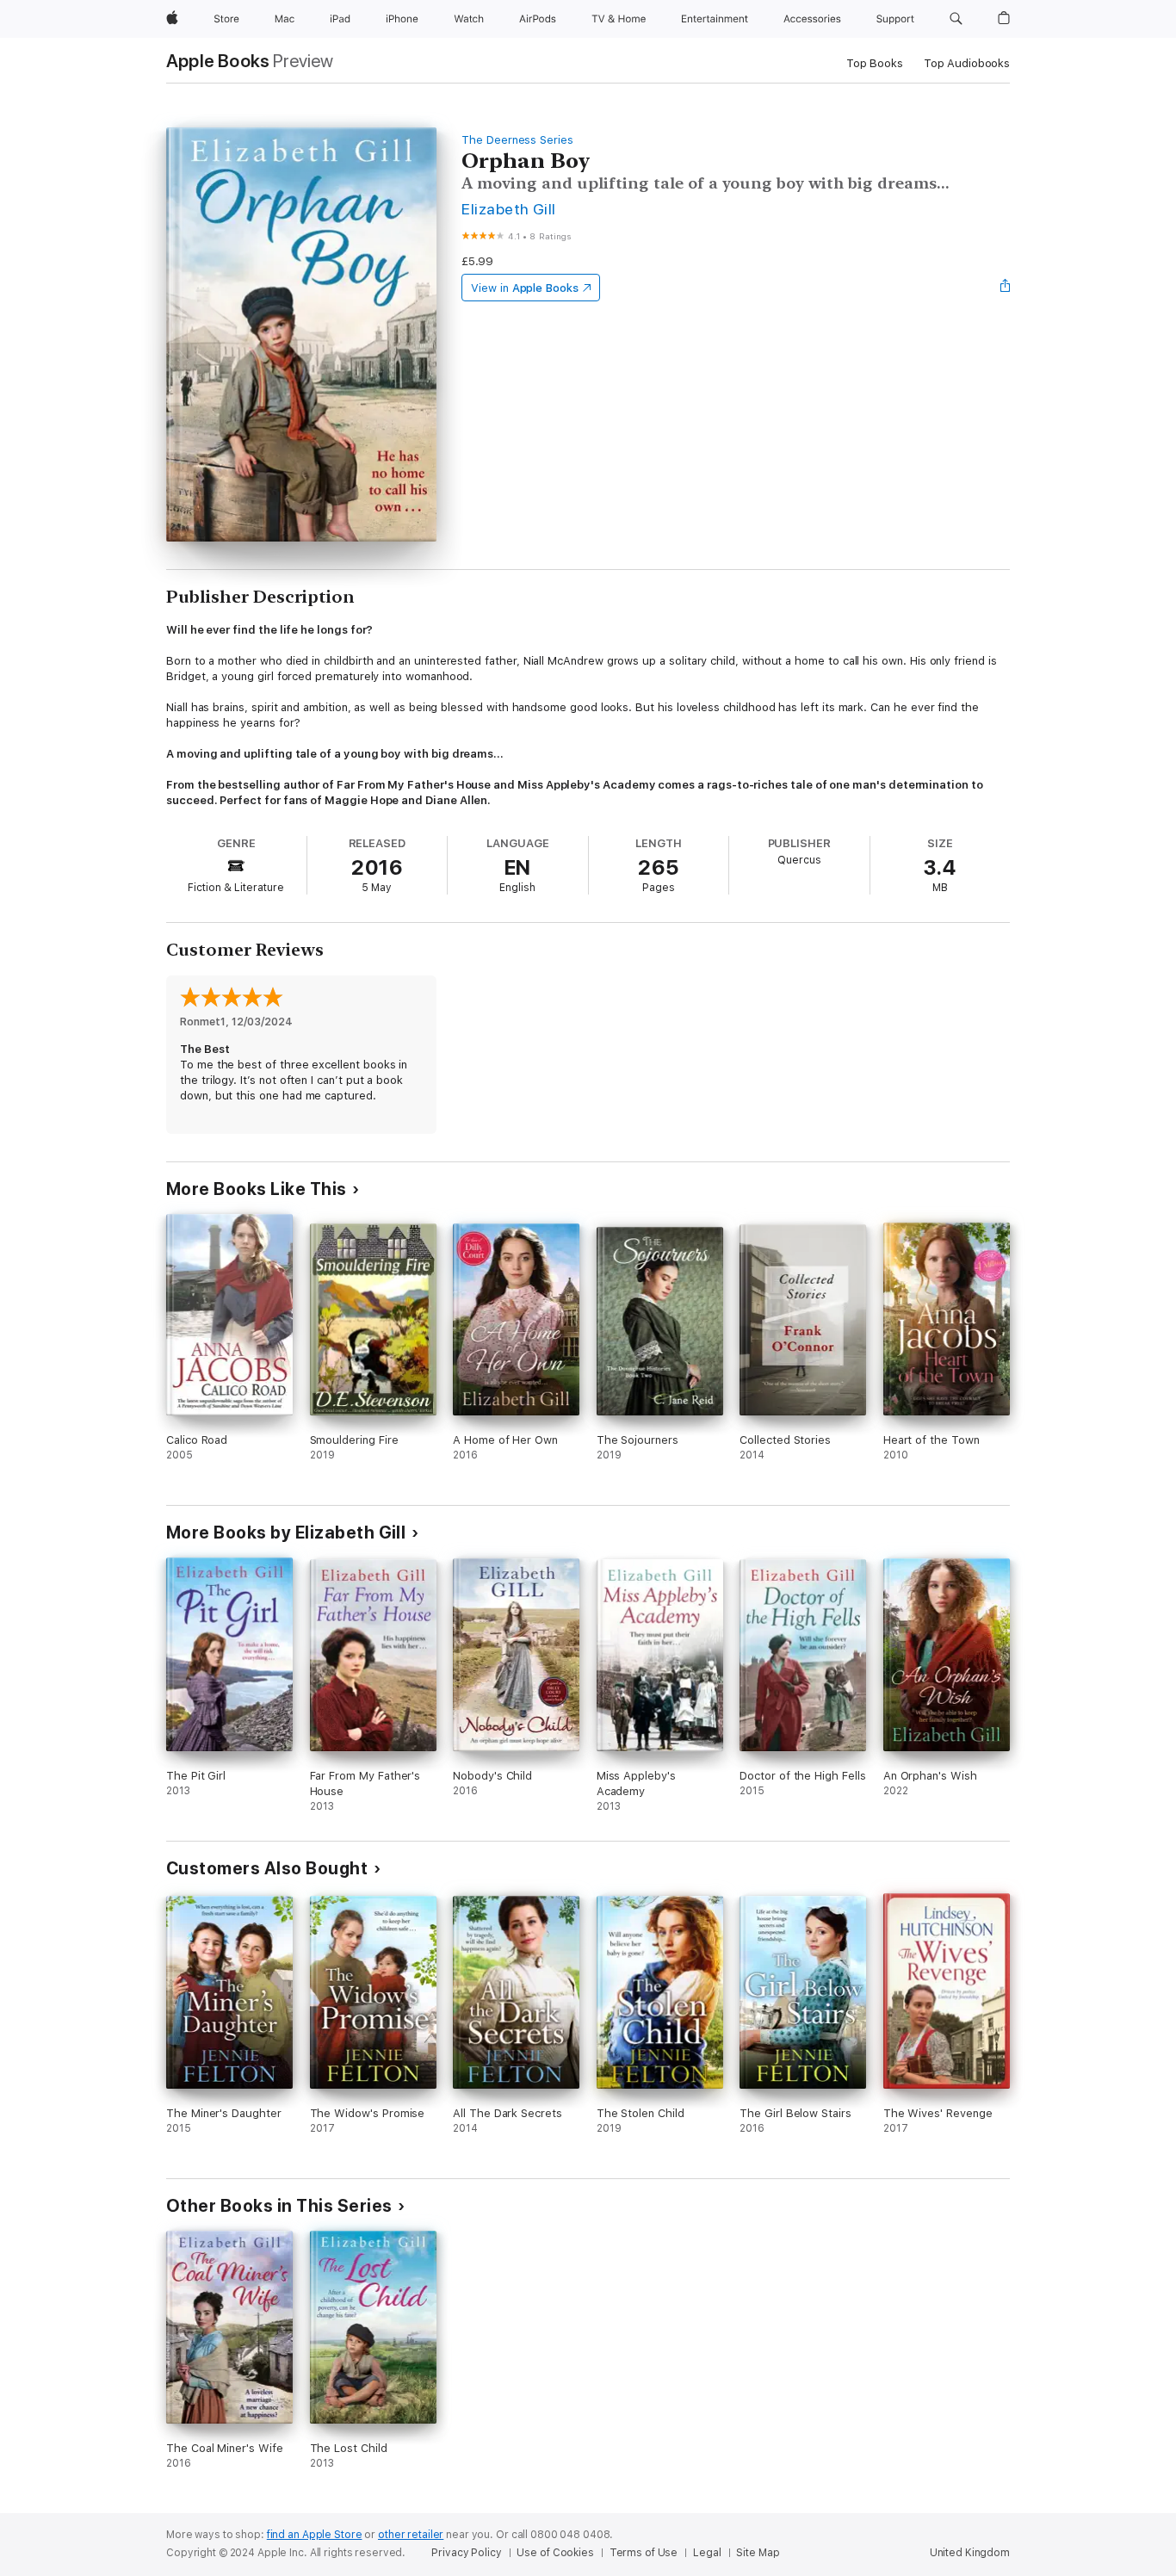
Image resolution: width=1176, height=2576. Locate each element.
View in (525, 288)
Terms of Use (644, 2553)
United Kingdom (970, 2553)
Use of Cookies (555, 2553)
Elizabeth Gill (509, 209)
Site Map (758, 2553)
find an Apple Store (315, 2535)
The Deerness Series (517, 140)
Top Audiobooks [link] (967, 63)
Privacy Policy (466, 2553)
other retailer (411, 2535)
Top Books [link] (875, 63)
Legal (707, 2553)
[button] (956, 19)
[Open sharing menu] (1006, 288)
